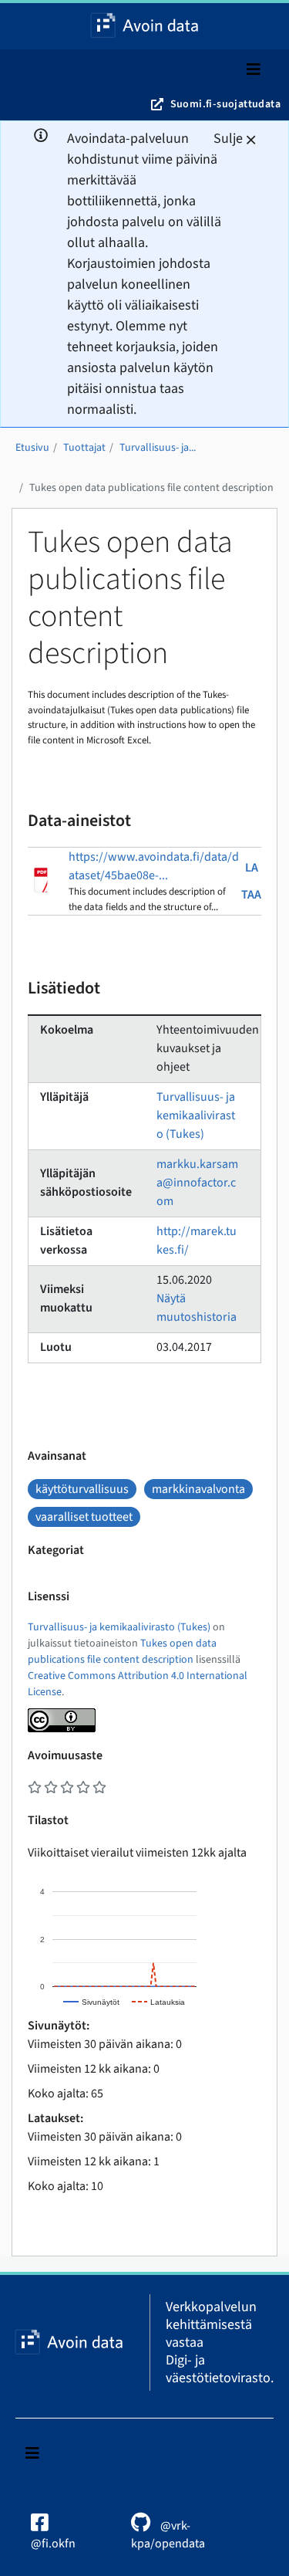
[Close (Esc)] (272, 17)
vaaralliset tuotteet (84, 1517)
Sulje (228, 139)
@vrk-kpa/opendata (168, 2535)
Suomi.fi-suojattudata (225, 104)
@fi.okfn (53, 2544)
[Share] (238, 17)
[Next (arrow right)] (262, 1288)
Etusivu (32, 448)
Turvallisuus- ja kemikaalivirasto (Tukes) (196, 1115)
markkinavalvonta (198, 1489)
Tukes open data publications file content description (151, 488)
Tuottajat (84, 448)
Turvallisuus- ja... (158, 448)
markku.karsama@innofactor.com (197, 1183)
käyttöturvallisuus (82, 1489)
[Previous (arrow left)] (27, 1288)
